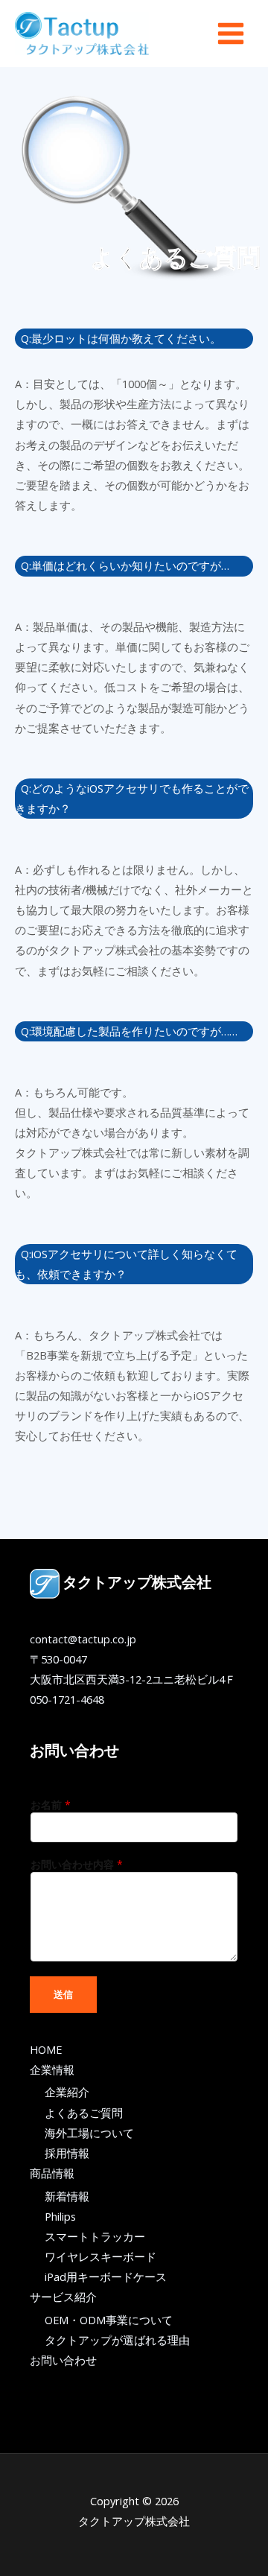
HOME (46, 2049)
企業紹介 (67, 2092)
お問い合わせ (63, 2360)
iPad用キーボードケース (106, 2277)
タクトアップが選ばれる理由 (117, 2340)
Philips (60, 2216)
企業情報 (52, 2069)
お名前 (51, 1805)
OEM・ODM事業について (109, 2320)
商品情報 (52, 2173)
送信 (63, 1994)
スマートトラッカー (95, 2236)
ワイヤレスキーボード (100, 2256)
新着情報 (67, 2196)
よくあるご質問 (84, 2113)
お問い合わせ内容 (77, 1864)
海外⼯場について (89, 2133)
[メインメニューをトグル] (231, 34)
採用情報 (67, 2153)
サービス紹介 (63, 2297)
